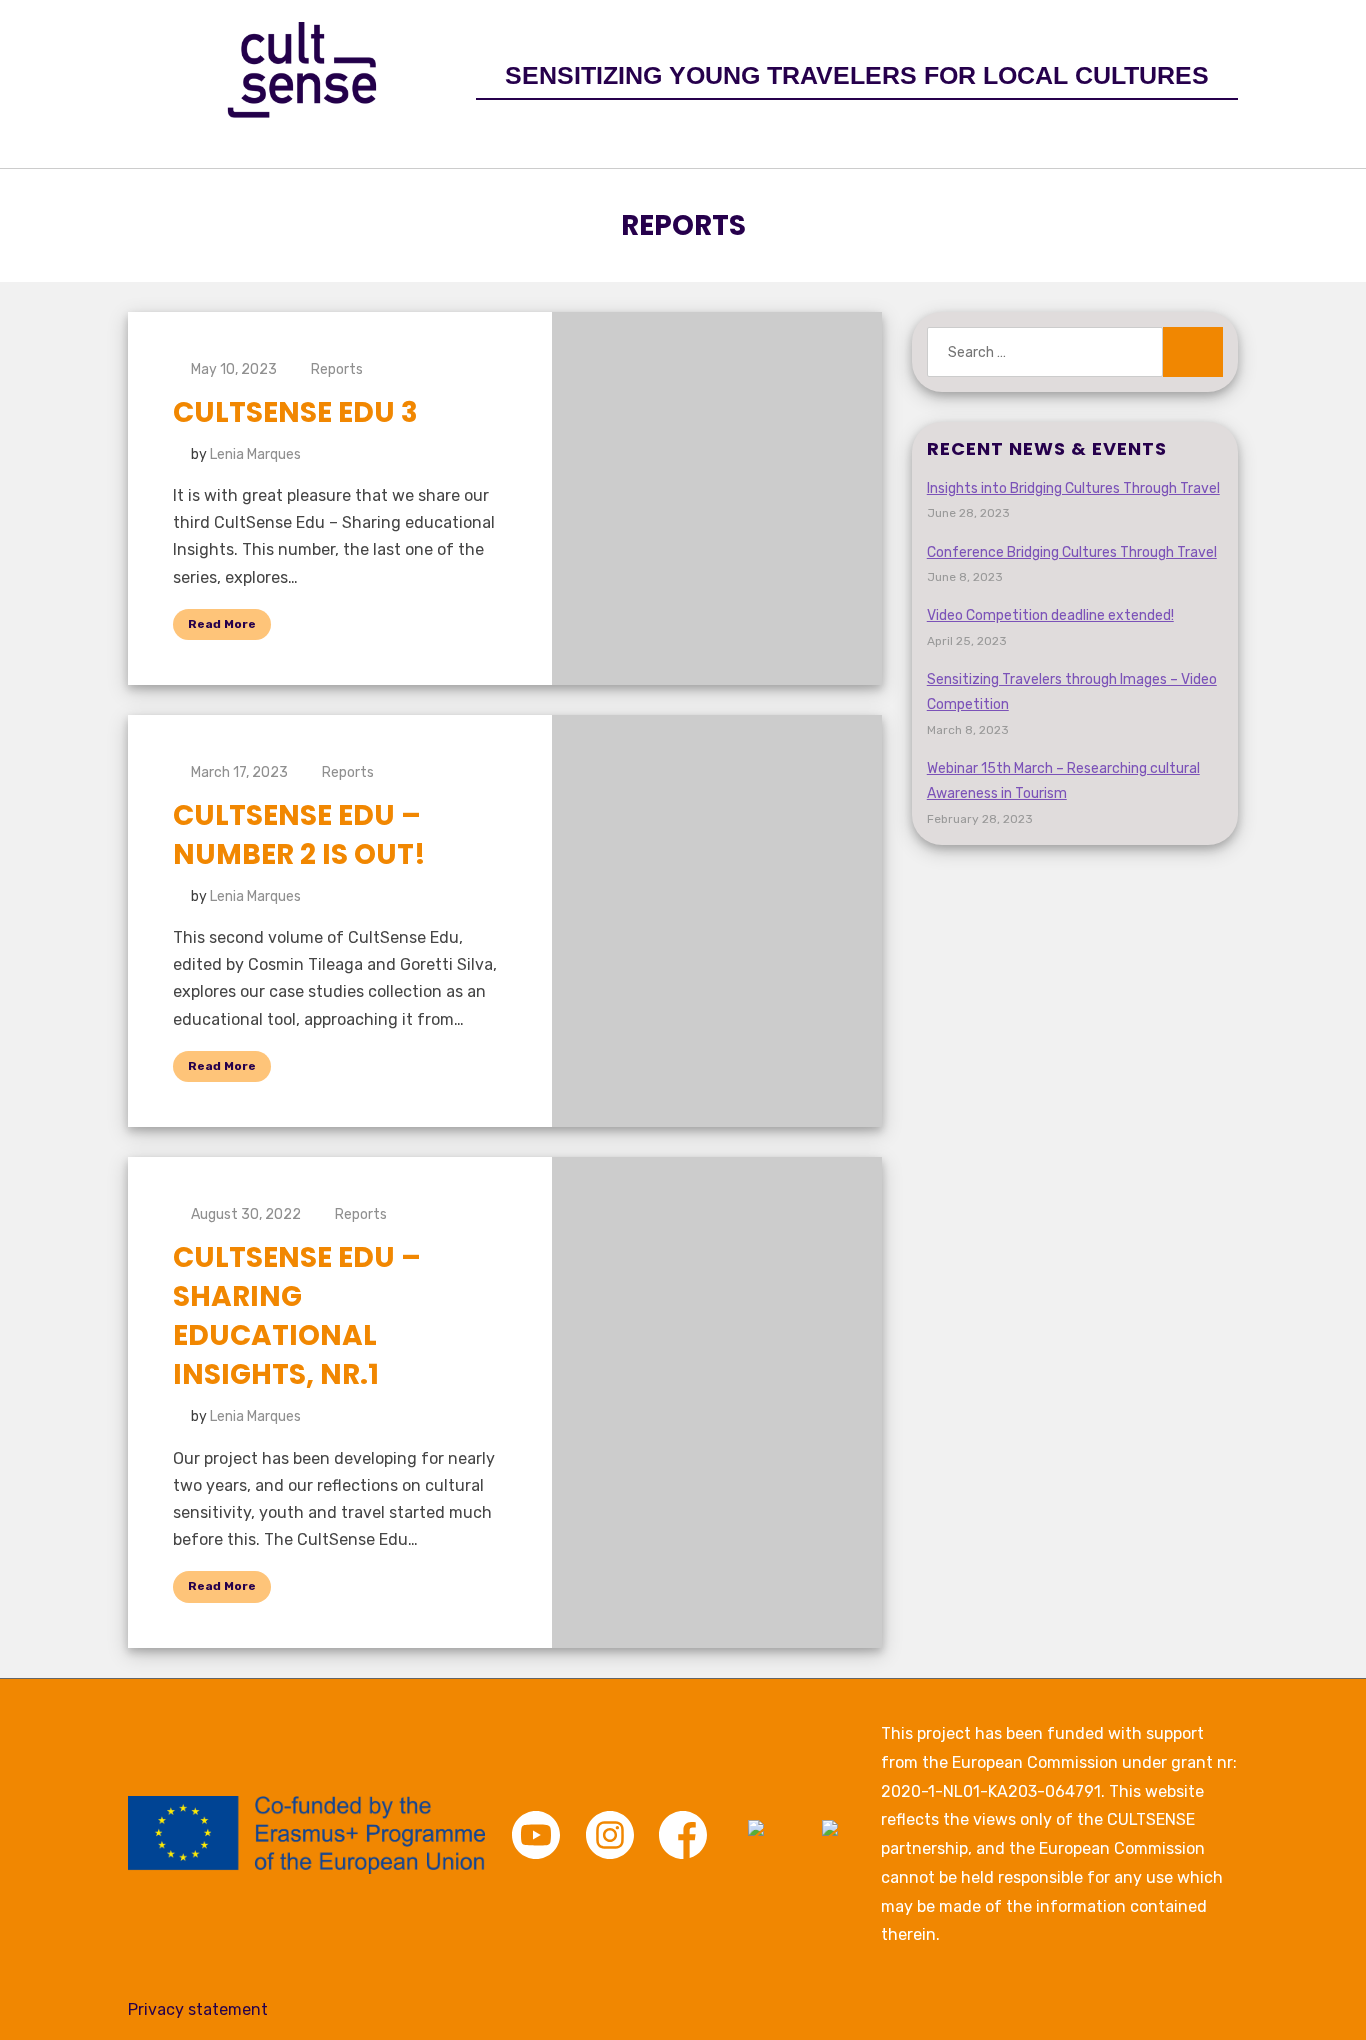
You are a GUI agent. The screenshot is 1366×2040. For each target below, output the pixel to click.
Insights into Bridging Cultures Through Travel (1073, 488)
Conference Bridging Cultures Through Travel (1072, 552)
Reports (337, 369)
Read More (222, 624)
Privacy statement (198, 2009)
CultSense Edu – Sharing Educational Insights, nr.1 (297, 1316)
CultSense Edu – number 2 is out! (299, 835)
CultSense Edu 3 (295, 412)
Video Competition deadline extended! (1050, 615)
